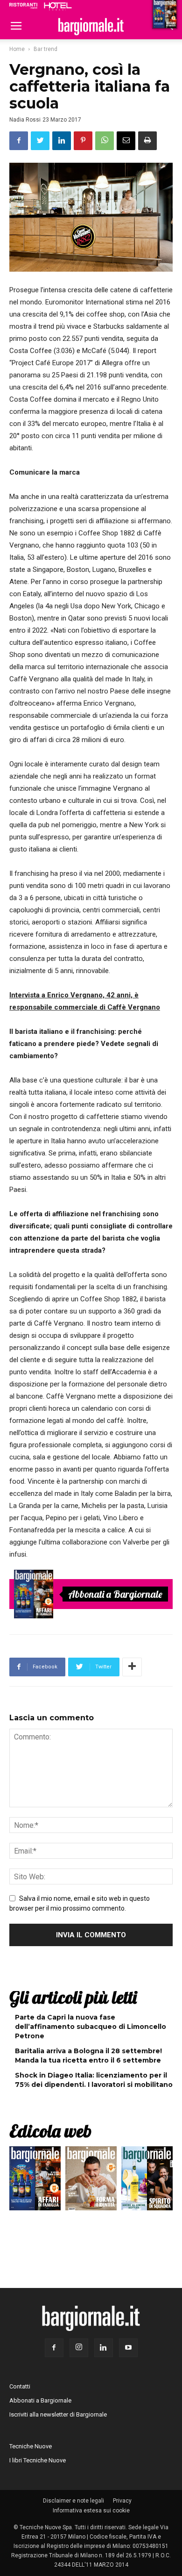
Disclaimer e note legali (73, 2501)
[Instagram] (79, 2348)
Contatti (20, 2386)
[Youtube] (128, 2348)
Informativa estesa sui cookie (91, 2511)
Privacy (122, 2501)
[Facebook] (54, 2348)
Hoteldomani (58, 6)
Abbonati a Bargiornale (115, 1594)
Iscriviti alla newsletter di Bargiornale (58, 2414)
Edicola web (50, 2131)
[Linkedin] (104, 2348)
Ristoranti (23, 6)
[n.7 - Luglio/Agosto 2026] (34, 1594)
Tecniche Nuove (31, 2446)
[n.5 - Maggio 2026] (147, 2180)
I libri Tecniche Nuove (38, 2460)
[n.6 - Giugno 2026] (91, 2180)
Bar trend (45, 49)
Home (17, 49)
